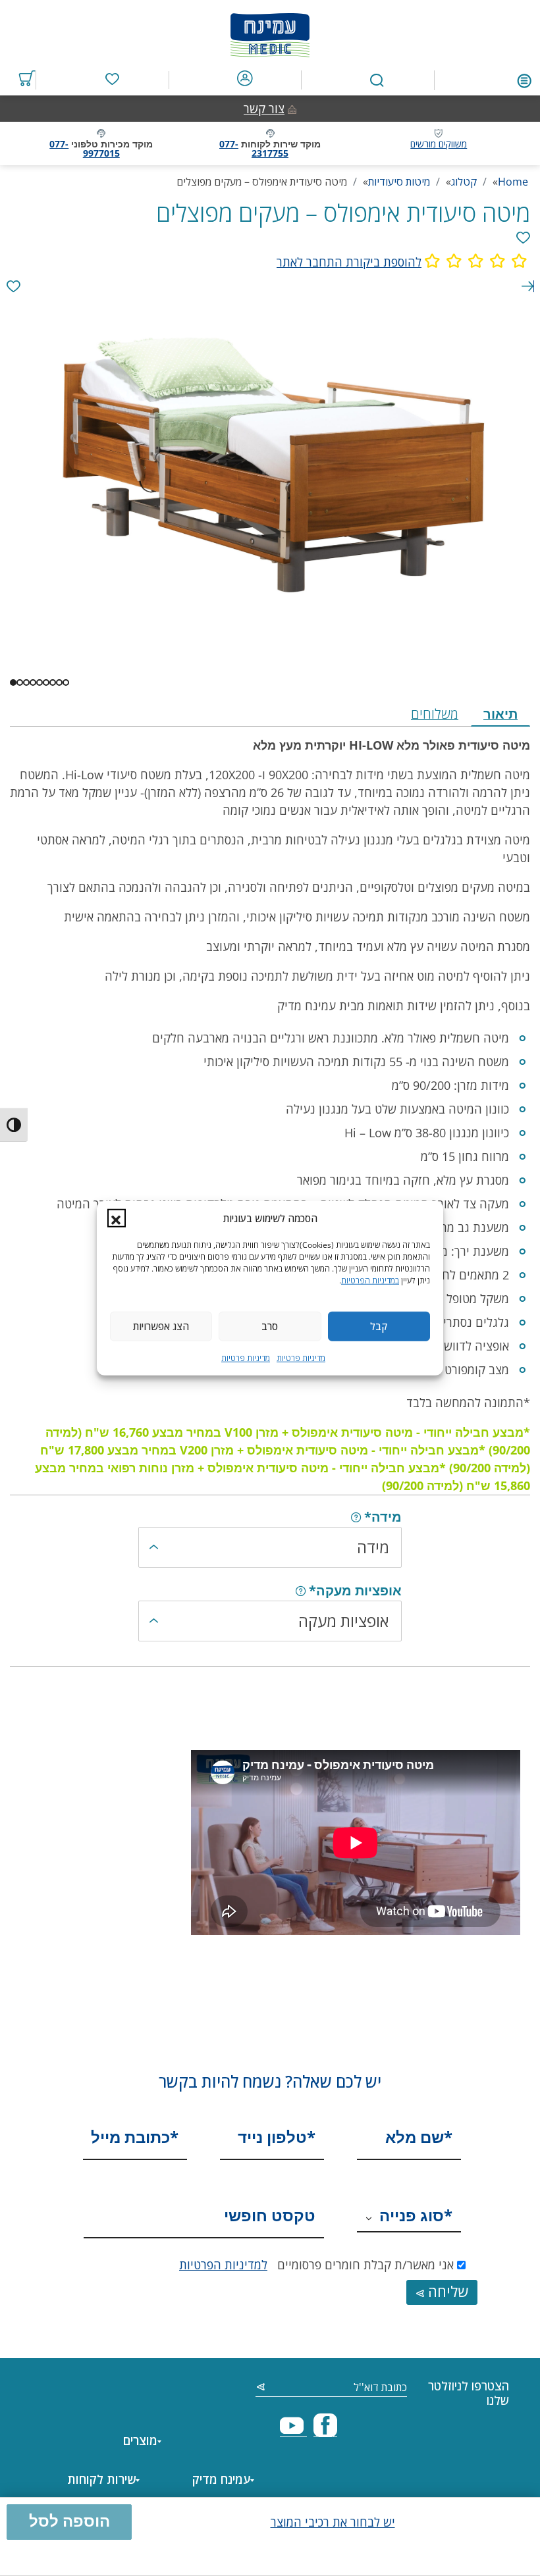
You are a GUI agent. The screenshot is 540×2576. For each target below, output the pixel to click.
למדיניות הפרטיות (223, 2265)
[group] (270, 262)
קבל (379, 1326)
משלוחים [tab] (435, 714)
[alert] (13, 287)
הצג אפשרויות (161, 1326)
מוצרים (140, 2440)
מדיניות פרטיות (301, 1357)
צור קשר (264, 109)
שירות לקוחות (101, 2479)
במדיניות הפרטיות (370, 1280)
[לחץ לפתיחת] (524, 79)
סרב (270, 1326)
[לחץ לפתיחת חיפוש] (377, 81)
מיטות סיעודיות (399, 182)
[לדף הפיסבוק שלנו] (325, 2431)
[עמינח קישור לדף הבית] (270, 32)
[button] (117, 1218)
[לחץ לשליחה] (261, 2388)
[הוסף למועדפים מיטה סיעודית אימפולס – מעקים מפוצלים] (523, 238)
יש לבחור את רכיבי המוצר (333, 2522)
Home (513, 182)
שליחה (446, 2291)
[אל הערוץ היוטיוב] (293, 2431)
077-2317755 (254, 148)
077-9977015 (85, 148)
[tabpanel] (270, 1111)
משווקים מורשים (439, 144)
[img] (356, 1517)
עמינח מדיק (221, 2479)
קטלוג (464, 182)
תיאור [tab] (500, 714)
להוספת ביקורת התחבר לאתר (349, 262)
